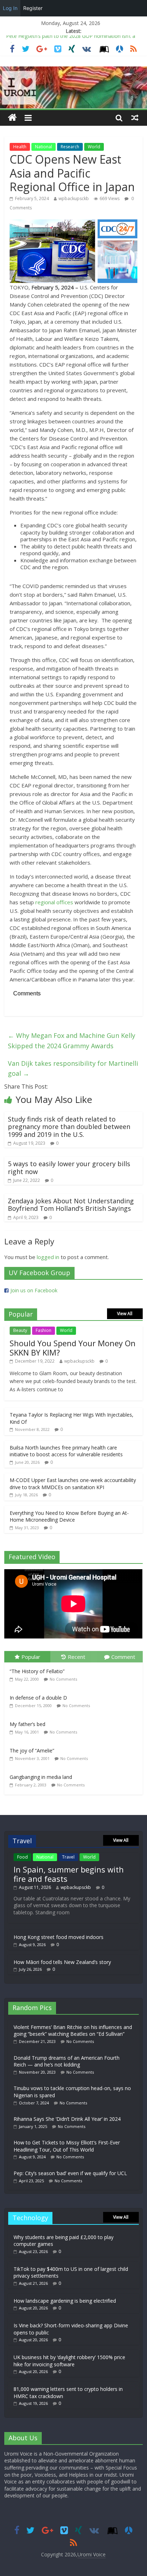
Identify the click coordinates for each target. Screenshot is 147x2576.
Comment (123, 1657)
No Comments (63, 1679)
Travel (68, 1857)
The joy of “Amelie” (32, 1751)
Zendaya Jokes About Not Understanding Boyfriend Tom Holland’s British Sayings (71, 1205)
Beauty (20, 1330)
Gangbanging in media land (41, 1777)
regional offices (54, 902)
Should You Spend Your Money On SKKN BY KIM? (73, 1348)
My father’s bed (27, 1724)
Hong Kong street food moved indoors (59, 1937)
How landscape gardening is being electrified (65, 2301)
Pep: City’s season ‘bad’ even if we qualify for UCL (70, 2173)
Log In (10, 8)
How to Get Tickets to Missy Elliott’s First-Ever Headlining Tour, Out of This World (67, 2146)
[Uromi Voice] (12, 118)
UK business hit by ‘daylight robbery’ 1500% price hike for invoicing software (69, 2361)
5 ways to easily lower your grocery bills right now (69, 1168)
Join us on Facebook (34, 1290)
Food (22, 1857)
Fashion (44, 1330)
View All (125, 1314)
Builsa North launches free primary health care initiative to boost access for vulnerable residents (66, 1451)
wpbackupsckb (74, 198)
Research (70, 147)
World (94, 147)
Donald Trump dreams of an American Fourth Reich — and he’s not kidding (67, 2061)
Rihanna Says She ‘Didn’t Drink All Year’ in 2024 (67, 2119)
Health (20, 147)
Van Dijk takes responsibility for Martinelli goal (73, 1068)
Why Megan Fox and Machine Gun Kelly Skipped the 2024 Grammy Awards (72, 1041)
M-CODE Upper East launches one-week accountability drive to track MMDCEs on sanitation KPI (73, 1484)
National (44, 147)
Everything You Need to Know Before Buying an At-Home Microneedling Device (69, 1516)
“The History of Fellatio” (37, 1671)
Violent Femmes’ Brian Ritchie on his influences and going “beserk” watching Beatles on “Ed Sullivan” (73, 2031)
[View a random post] (135, 118)
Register (33, 8)
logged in (48, 1257)
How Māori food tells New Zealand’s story (62, 1962)
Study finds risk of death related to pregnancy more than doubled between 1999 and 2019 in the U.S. (69, 1127)
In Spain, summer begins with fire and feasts (69, 1874)
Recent (77, 1657)
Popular (31, 1657)
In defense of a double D (38, 1698)
